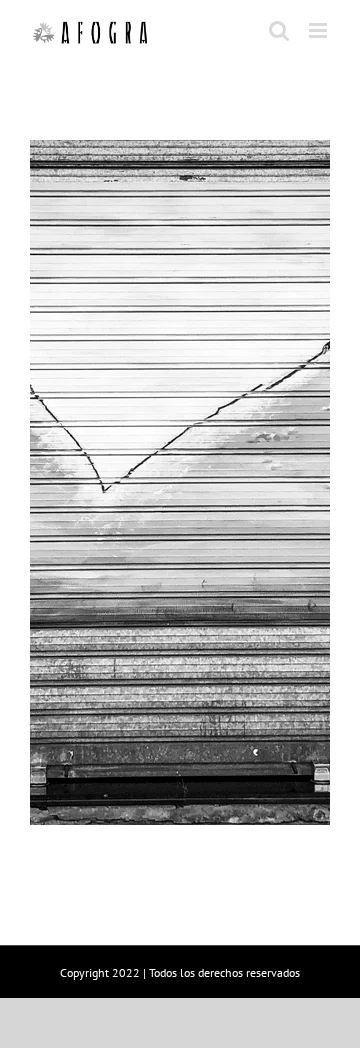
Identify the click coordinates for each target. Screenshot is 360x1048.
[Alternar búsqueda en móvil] (279, 30)
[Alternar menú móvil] (319, 30)
